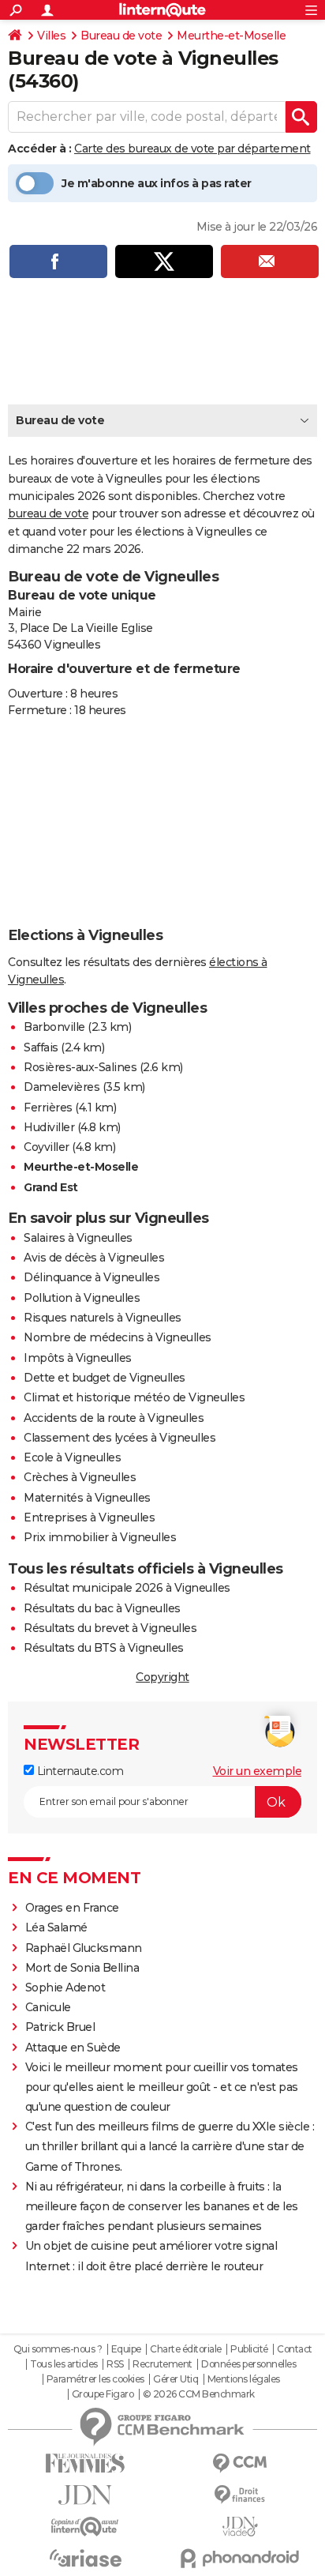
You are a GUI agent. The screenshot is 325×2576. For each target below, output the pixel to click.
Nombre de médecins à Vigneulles (118, 1337)
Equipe (126, 2349)
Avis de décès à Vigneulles (94, 1258)
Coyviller (47, 1147)
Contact (295, 2349)
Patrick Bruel (60, 2027)
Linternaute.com (78, 1771)
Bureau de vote (121, 36)
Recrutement (162, 2364)
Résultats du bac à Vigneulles (102, 1608)
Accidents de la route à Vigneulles (114, 1418)
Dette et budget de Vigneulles (105, 1378)
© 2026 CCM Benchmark (199, 2394)
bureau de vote (48, 513)
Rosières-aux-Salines (80, 1067)
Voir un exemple (258, 1771)
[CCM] (240, 2463)
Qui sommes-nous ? (58, 2349)
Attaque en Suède (73, 2048)
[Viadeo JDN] (240, 2527)
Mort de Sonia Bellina (82, 1968)
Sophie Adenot (65, 1987)
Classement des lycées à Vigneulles (120, 1438)
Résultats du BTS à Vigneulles (104, 1648)
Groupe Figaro (103, 2394)
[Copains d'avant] (85, 2527)
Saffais (41, 1047)
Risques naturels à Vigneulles (103, 1318)
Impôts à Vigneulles (78, 1358)
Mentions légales (244, 2379)
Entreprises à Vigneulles (89, 1517)
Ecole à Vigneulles (72, 1457)
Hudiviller (49, 1127)
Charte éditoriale (186, 2349)
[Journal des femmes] (85, 2463)
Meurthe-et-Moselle (231, 36)
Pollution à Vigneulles (82, 1298)
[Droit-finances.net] (240, 2495)
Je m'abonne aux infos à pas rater (157, 183)
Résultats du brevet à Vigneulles (110, 1628)
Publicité (249, 2349)
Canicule (48, 2007)
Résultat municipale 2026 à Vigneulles (127, 1588)
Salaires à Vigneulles (78, 1238)
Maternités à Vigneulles (87, 1498)
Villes (51, 36)
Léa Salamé (56, 1927)
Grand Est (51, 1187)
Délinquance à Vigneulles (92, 1277)
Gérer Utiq (176, 2379)
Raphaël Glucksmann (84, 1948)
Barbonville (54, 1027)
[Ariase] (85, 2558)
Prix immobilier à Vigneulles (100, 1537)
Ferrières (48, 1107)
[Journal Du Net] (85, 2495)
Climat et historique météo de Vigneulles (134, 1397)
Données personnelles (248, 2364)
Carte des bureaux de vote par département (192, 149)
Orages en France (72, 1908)
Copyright (162, 1677)
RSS (115, 2364)
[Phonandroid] (240, 2558)
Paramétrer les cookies (95, 2379)
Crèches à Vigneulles (80, 1477)
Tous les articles (64, 2364)
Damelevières (62, 1087)
